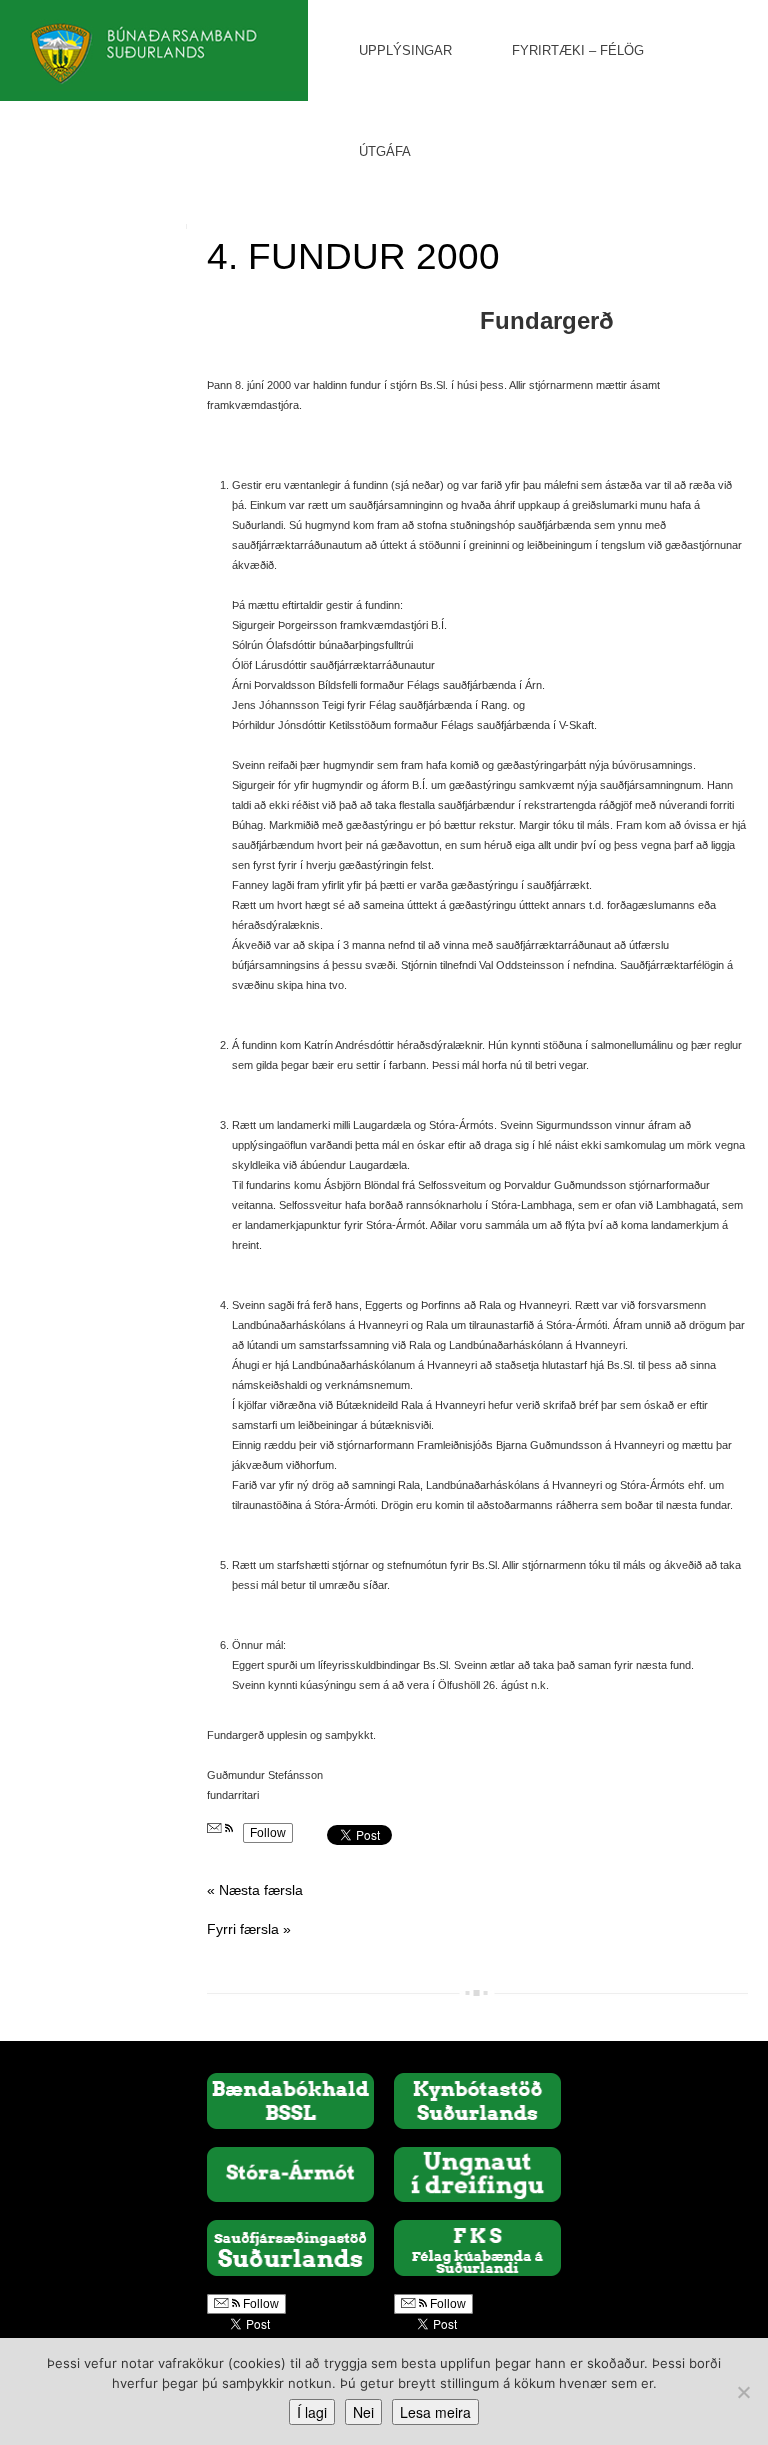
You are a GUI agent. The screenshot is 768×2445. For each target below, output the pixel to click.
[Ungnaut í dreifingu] (477, 2173)
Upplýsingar (405, 50)
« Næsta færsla (255, 1890)
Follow (268, 1833)
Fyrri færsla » (249, 1929)
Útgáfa (385, 151)
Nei (363, 2412)
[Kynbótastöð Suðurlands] (477, 2100)
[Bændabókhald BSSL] (290, 2100)
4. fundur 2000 (353, 256)
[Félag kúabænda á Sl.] (477, 2247)
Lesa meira (435, 2412)
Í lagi (312, 2412)
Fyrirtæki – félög (578, 50)
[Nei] (743, 2392)
